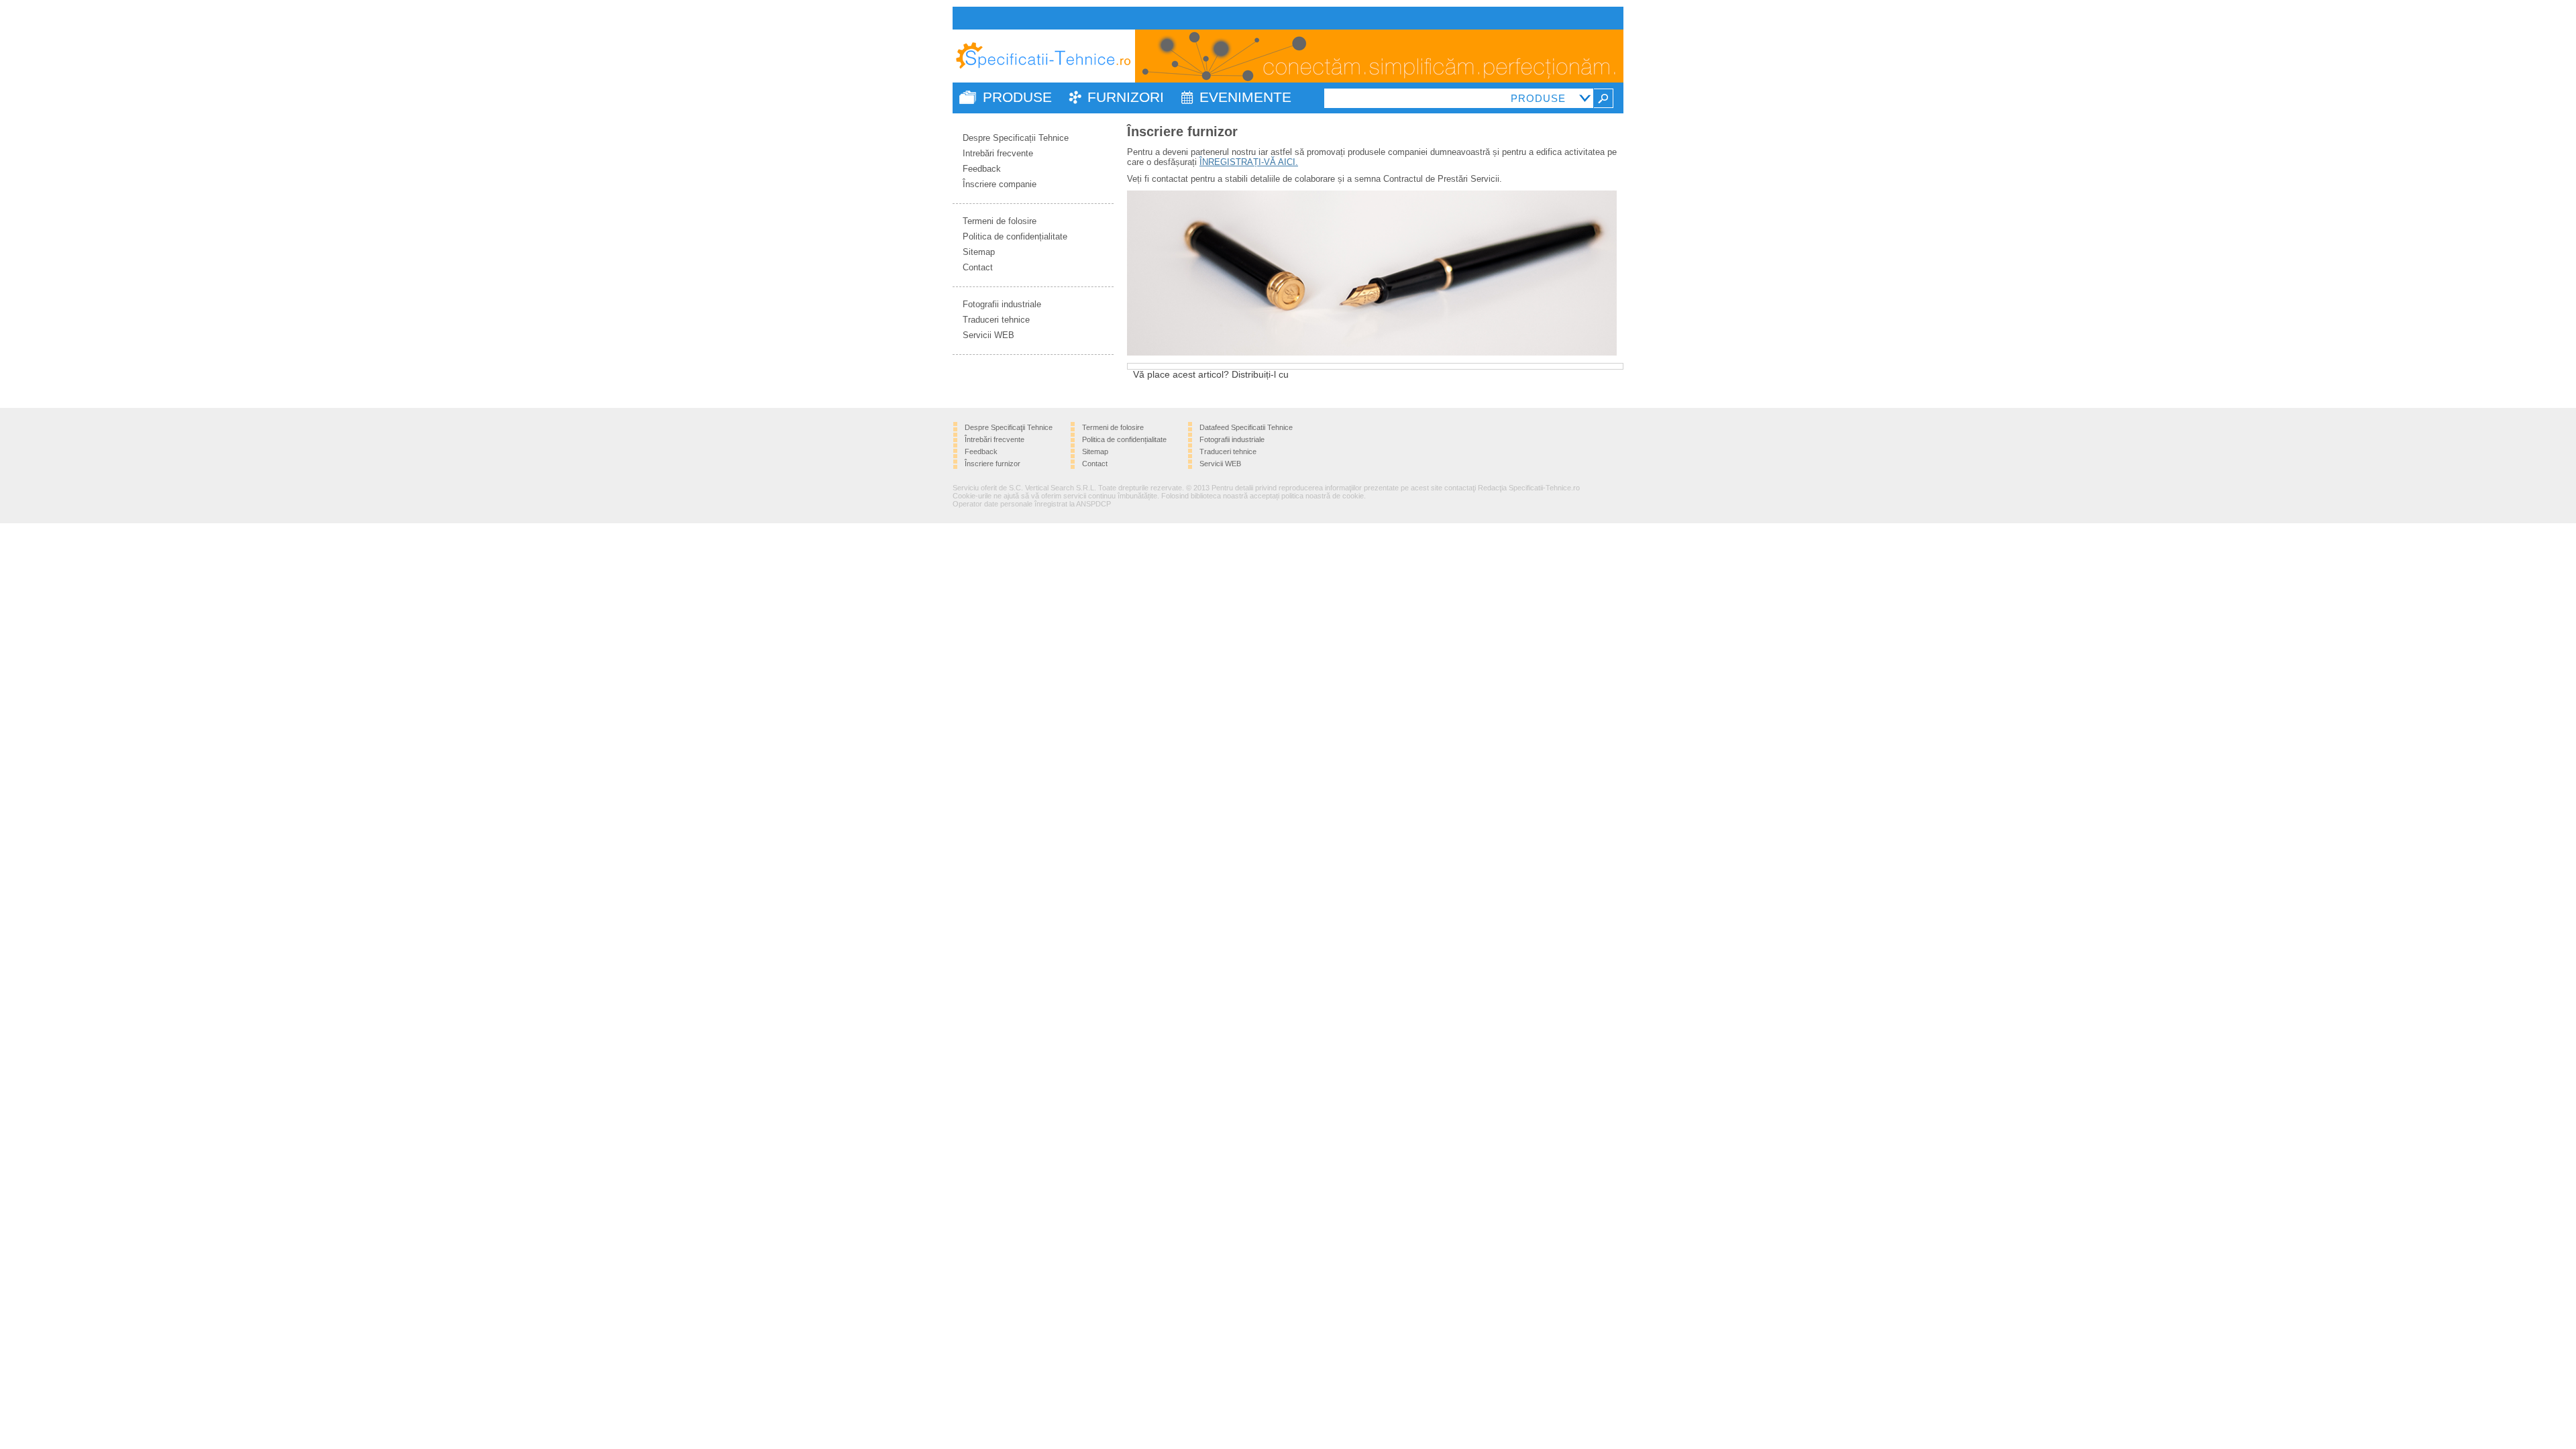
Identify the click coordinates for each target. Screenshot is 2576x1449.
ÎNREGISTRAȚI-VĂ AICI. (1249, 162)
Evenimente (1245, 97)
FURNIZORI (1126, 97)
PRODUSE (1017, 97)
